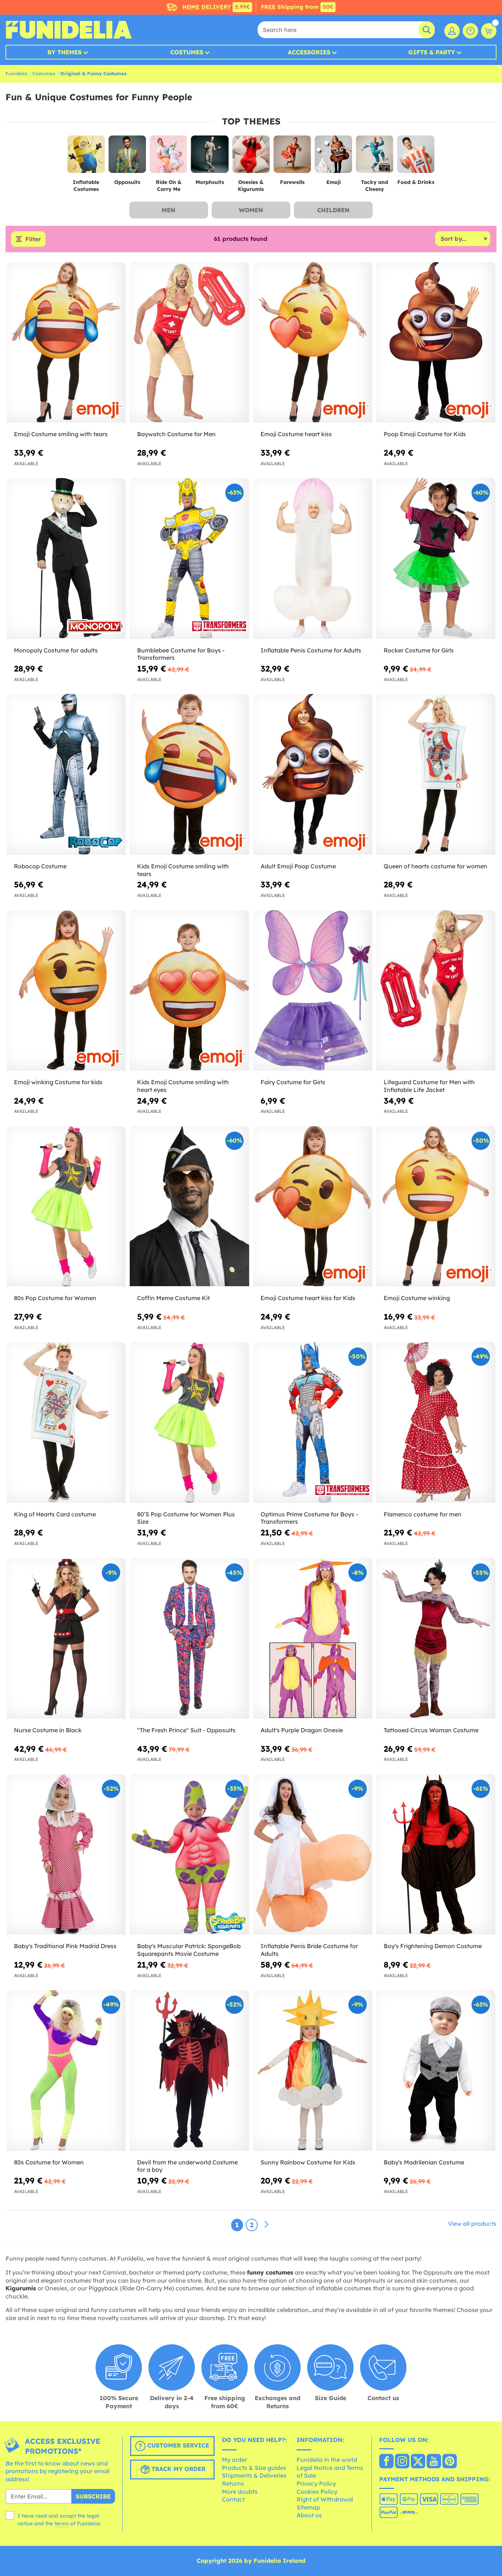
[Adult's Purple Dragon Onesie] (313, 1638)
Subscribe (93, 2496)
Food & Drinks (416, 182)
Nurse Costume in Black (48, 1730)
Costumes (187, 52)
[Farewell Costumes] (292, 157)
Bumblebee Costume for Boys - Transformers (181, 654)
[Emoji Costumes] (333, 157)
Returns (233, 2483)
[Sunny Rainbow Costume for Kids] (313, 2070)
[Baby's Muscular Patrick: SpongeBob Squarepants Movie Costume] (189, 1855)
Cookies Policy (317, 2492)
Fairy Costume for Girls (293, 1082)
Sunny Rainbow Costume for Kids (308, 2162)
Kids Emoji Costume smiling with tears (183, 870)
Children (333, 210)
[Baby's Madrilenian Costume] (436, 2070)
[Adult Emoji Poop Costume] (313, 774)
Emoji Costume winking (417, 1298)
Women (251, 210)
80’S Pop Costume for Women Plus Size (186, 1518)
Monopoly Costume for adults (56, 650)
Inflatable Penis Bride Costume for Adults (309, 1950)
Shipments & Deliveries (254, 2475)
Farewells (292, 182)
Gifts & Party (432, 52)
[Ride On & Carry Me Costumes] (169, 157)
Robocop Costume (40, 866)
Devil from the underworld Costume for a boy (187, 2166)
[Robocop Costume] (66, 774)
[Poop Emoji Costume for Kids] (436, 343)
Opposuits (127, 182)
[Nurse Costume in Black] (66, 1638)
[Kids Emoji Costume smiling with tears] (189, 774)
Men (168, 210)
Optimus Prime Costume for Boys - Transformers (309, 1518)
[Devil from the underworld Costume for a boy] (189, 2070)
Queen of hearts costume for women (435, 866)
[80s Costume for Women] (66, 2070)
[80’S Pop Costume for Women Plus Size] (189, 1422)
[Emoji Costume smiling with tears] (66, 343)
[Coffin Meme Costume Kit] (189, 1206)
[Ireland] (386, 2462)
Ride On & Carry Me (169, 186)
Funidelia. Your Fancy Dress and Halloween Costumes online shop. (69, 30)
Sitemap (308, 2507)
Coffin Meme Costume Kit (173, 1298)
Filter (33, 239)
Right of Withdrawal (325, 2499)
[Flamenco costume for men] (436, 1422)
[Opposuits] (127, 157)
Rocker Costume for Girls (419, 650)
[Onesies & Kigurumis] (251, 157)
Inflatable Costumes (86, 186)
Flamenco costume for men (423, 1514)
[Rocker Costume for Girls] (436, 558)
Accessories (309, 52)
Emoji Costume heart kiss (296, 434)
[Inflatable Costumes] (86, 157)
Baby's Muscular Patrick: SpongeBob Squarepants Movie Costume (189, 1950)
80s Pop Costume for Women (55, 1298)
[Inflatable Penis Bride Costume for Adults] (313, 1855)
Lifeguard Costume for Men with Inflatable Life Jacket (429, 1086)
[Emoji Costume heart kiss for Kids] (313, 1206)
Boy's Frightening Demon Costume (433, 1946)
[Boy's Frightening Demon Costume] (436, 1855)
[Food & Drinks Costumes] (416, 157)
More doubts (240, 2492)
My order (234, 2460)
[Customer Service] (470, 31)
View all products (472, 2224)
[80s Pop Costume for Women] (66, 1206)
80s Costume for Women (49, 2162)
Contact (233, 2499)
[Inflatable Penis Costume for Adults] (313, 558)
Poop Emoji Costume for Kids (425, 434)
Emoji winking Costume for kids (58, 1082)
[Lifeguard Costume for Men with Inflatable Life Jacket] (436, 991)
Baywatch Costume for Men (176, 434)
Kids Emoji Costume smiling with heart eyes (183, 1086)
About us (309, 2515)
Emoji (334, 182)
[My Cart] (489, 31)
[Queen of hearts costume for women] (436, 774)
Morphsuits (210, 182)
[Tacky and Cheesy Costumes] (374, 157)
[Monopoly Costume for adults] (66, 558)
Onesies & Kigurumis (251, 186)
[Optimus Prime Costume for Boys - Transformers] (313, 1422)
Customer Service (177, 2445)
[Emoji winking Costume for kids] (66, 991)
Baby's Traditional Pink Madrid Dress (65, 1946)
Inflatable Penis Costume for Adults (311, 650)
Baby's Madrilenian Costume (424, 2162)
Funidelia (16, 73)
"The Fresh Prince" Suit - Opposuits (186, 1730)
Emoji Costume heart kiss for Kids (308, 1298)
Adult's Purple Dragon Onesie (302, 1730)
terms (62, 2523)
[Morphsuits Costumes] (210, 157)
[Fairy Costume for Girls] (313, 991)
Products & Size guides (254, 2468)
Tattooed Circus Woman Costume (431, 1730)
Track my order (178, 2469)
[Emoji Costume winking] (436, 1206)
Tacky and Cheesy (374, 186)
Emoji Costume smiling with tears (61, 434)
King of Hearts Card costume (55, 1514)
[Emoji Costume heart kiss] (313, 343)
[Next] (266, 2225)
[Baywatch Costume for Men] (189, 343)
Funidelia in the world (327, 2460)
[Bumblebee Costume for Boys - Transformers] (189, 558)
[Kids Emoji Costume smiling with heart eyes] (189, 991)
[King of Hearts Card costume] (66, 1422)
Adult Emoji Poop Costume (298, 866)
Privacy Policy (316, 2483)
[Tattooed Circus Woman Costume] (436, 1638)
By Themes (64, 52)
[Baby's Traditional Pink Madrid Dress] (66, 1855)
